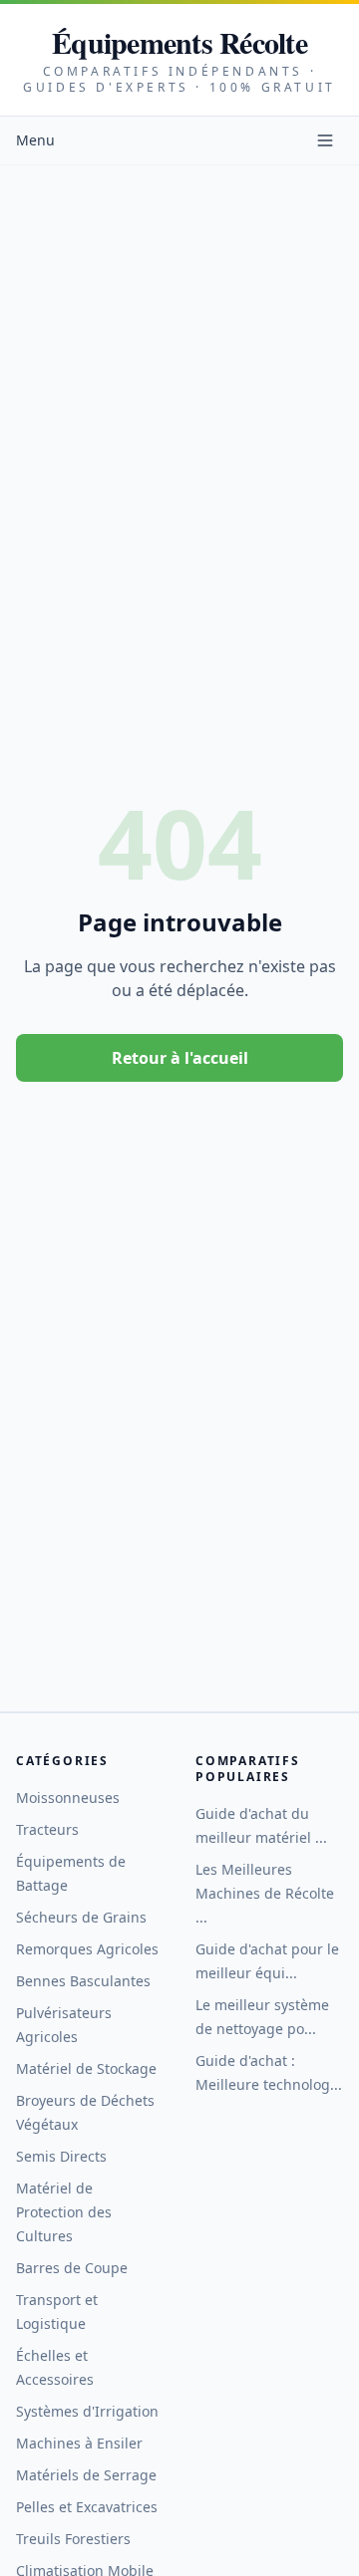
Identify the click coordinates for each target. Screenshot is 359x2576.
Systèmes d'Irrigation (87, 2411)
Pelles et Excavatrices (87, 2507)
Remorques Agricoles (87, 1949)
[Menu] (325, 140)
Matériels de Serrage (86, 2475)
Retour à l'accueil (180, 1058)
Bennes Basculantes (83, 1981)
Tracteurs (47, 1829)
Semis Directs (61, 2156)
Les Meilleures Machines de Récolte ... (265, 1893)
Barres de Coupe (72, 2268)
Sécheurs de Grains (81, 1917)
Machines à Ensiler (79, 2443)
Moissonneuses (68, 1798)
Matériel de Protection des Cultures (64, 2212)
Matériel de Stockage (86, 2068)
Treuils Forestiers (73, 2539)
